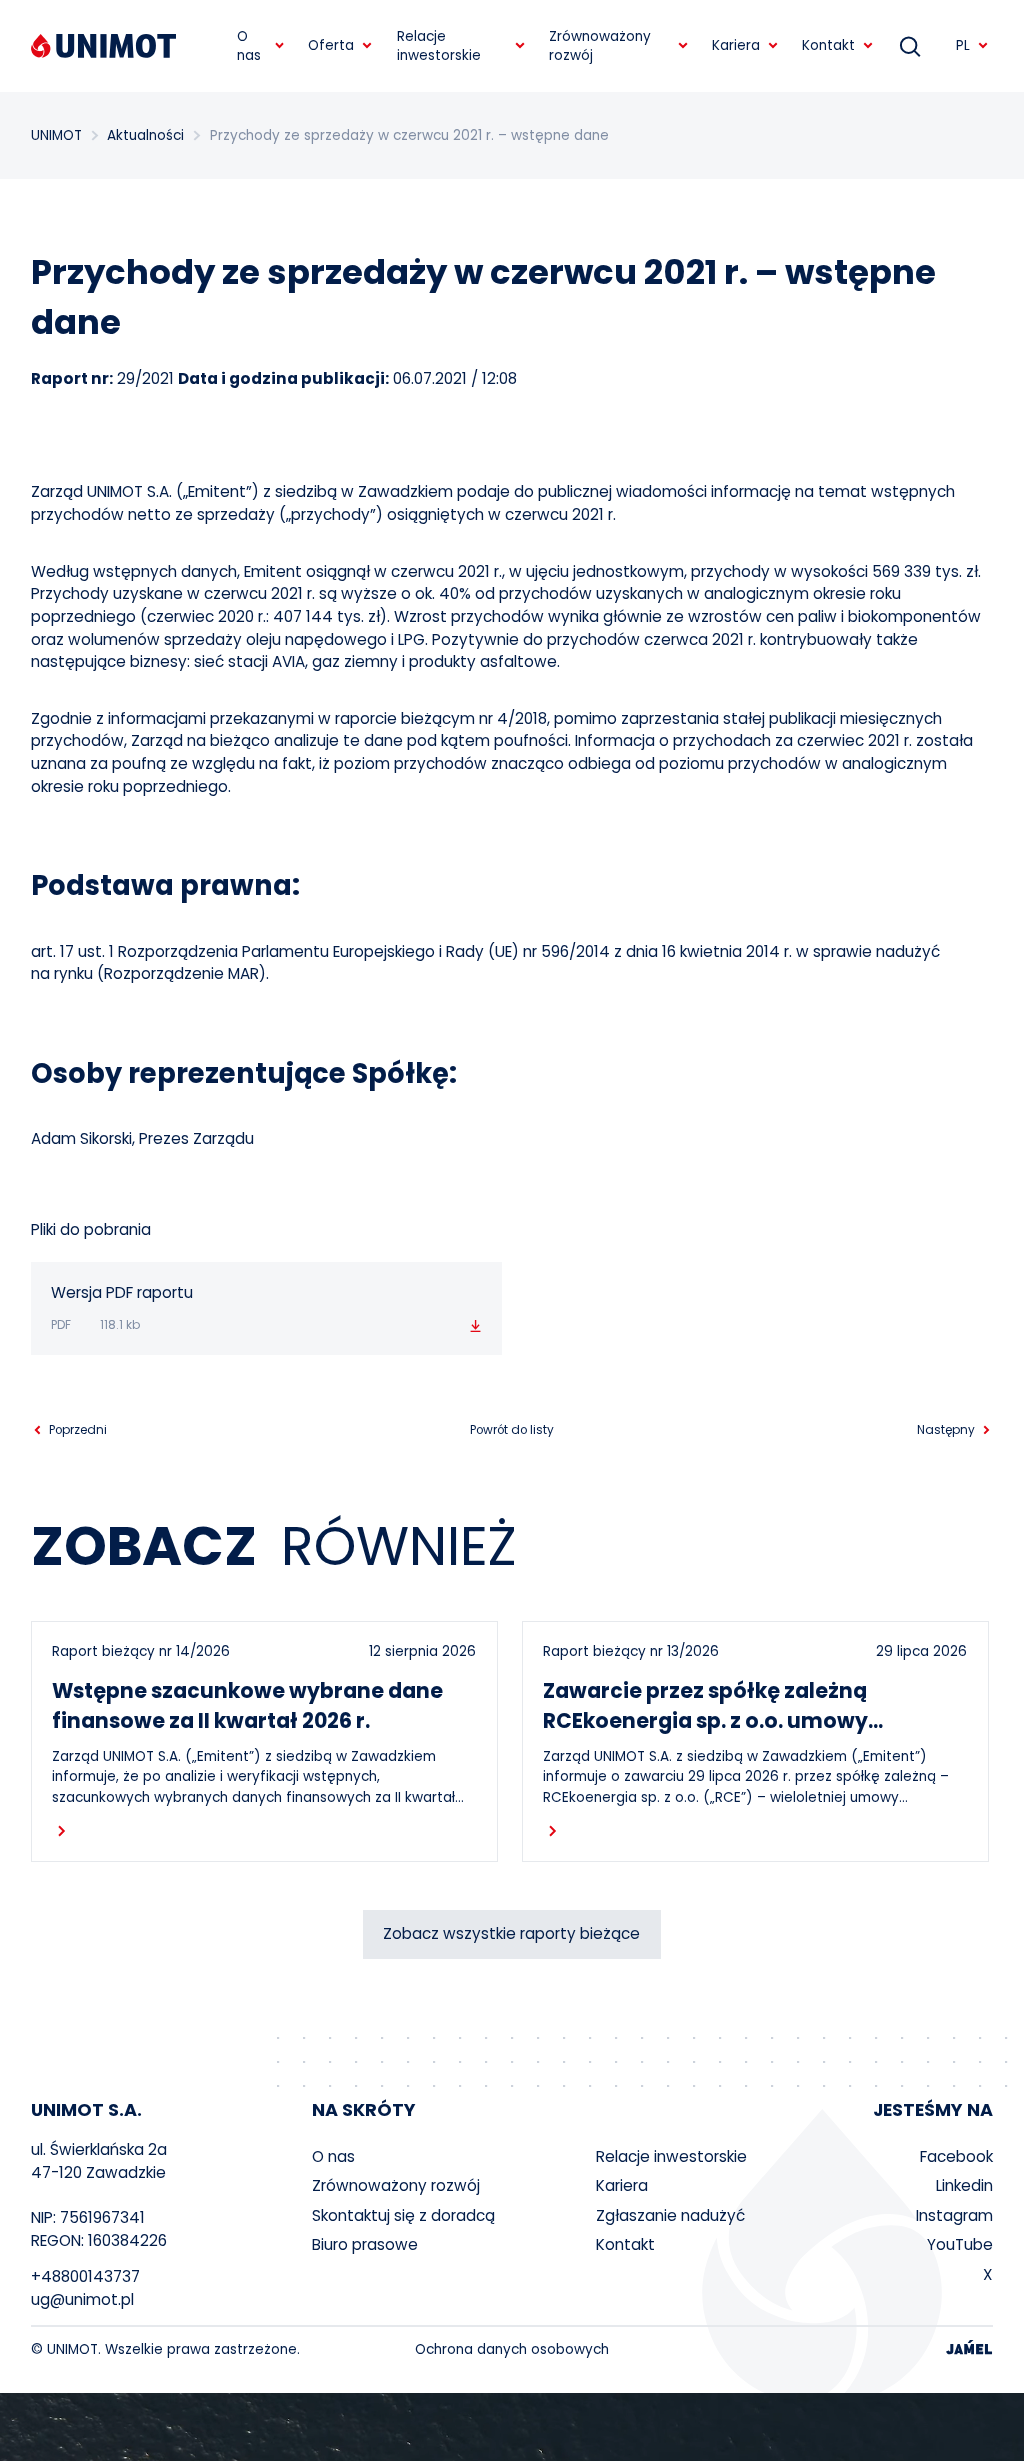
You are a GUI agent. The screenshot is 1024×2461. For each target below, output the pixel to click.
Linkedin (964, 2185)
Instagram (954, 2215)
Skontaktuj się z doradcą (403, 2215)
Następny (946, 1430)
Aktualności (145, 135)
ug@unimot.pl (82, 2299)
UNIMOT (56, 135)
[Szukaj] (910, 46)
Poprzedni (78, 1430)
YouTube (960, 2244)
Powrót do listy (512, 1430)
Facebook (956, 2156)
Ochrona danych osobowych (512, 2349)
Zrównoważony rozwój (396, 2185)
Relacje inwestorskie (671, 2156)
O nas (333, 2156)
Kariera (622, 2185)
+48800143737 (85, 2276)
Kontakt (625, 2244)
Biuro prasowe (365, 2244)
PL (963, 45)
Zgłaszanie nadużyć (670, 2215)
